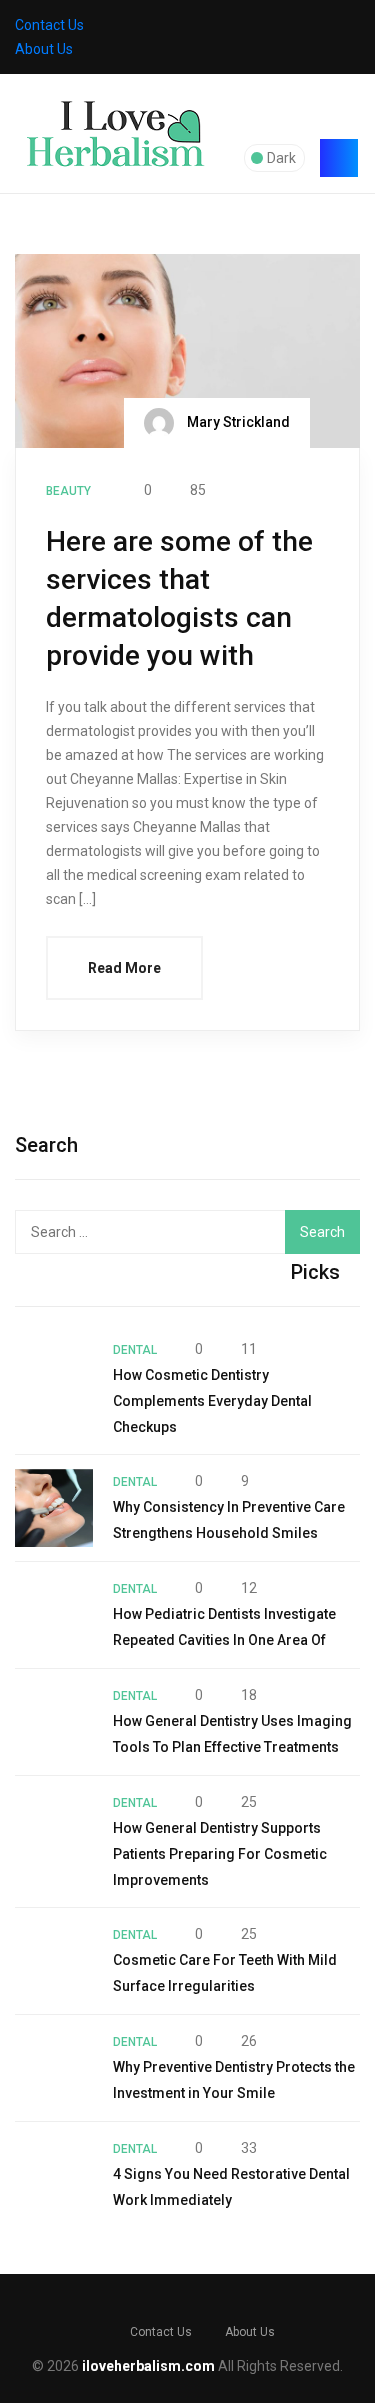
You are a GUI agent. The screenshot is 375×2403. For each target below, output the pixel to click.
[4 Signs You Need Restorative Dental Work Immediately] (54, 2175)
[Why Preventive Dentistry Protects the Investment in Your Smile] (54, 2068)
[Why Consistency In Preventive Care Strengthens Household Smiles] (54, 1508)
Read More (124, 968)
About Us (44, 49)
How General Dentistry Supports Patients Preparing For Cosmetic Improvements (220, 1854)
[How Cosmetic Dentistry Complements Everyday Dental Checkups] (54, 1376)
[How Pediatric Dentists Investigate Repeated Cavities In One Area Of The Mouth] (54, 1615)
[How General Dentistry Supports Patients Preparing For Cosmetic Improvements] (54, 1829)
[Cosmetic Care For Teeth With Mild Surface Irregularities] (54, 1961)
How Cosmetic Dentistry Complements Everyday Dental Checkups (212, 1401)
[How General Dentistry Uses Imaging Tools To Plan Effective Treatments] (54, 1722)
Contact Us (49, 25)
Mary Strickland (237, 422)
